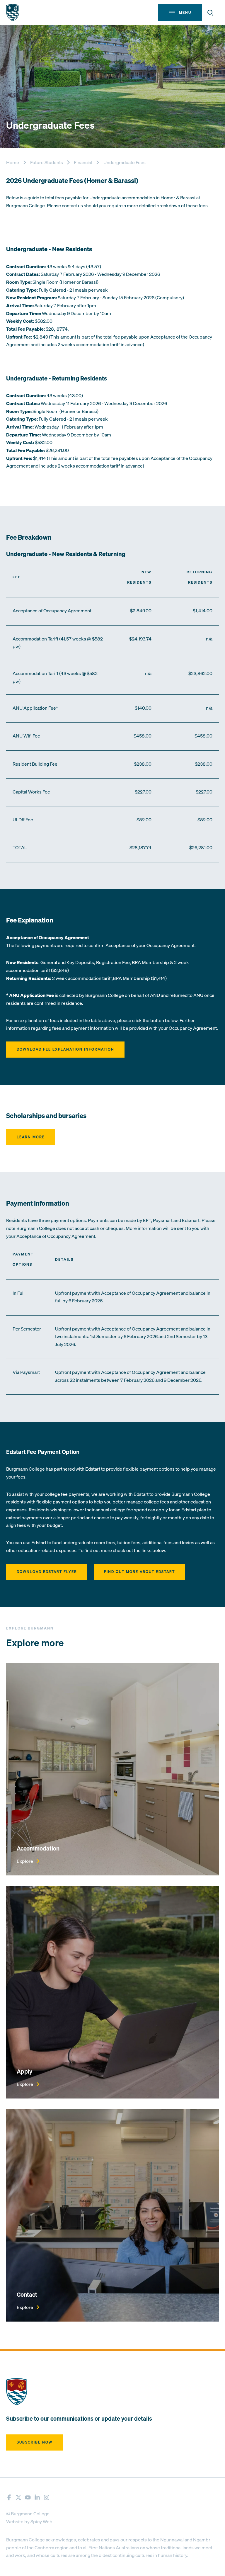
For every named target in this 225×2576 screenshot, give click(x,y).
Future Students (47, 162)
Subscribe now (35, 2442)
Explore (25, 1861)
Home (13, 162)
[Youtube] (28, 2497)
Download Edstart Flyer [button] (47, 1572)
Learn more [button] (31, 1137)
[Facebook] (9, 2497)
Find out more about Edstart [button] (139, 1572)
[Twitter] (18, 2497)
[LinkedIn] (37, 2497)
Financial (83, 162)
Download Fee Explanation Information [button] (65, 1049)
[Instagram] (47, 2497)
